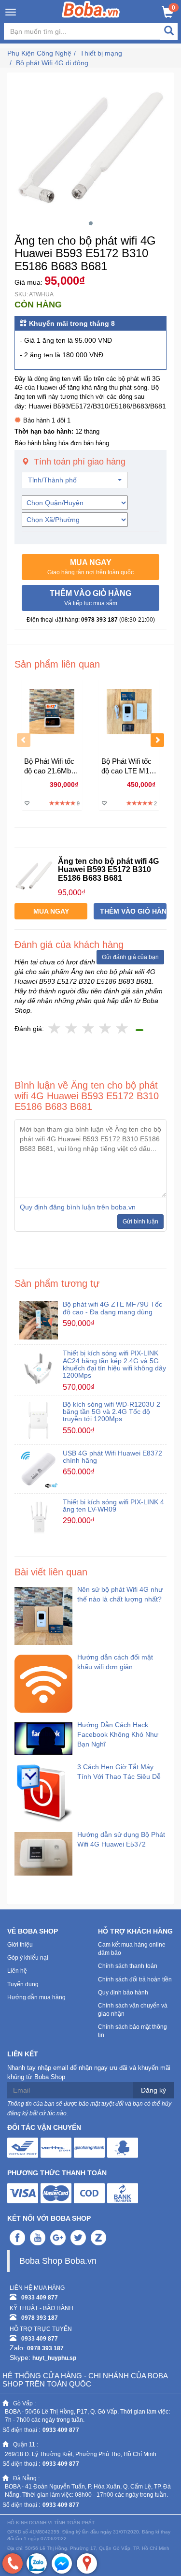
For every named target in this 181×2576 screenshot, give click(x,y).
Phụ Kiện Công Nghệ (39, 53)
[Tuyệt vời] (122, 1029)
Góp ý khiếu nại (28, 1958)
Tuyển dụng (23, 1984)
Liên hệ (17, 1971)
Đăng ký (153, 2090)
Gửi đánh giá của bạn (130, 957)
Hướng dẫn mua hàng (36, 1997)
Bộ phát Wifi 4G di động (52, 63)
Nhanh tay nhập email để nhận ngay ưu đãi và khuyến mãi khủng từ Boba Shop (89, 2072)
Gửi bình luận (140, 1222)
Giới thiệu (20, 1945)
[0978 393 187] (13, 2563)
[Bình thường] (89, 1029)
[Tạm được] (72, 1029)
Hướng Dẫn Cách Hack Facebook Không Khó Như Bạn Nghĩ (118, 1734)
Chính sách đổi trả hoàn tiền (135, 1979)
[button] (90, 567)
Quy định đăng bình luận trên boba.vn (78, 1207)
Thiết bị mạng (101, 53)
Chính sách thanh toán (128, 1966)
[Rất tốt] (105, 1029)
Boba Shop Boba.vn (58, 2261)
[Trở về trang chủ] (90, 9)
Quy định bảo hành (123, 1993)
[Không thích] (55, 1029)
